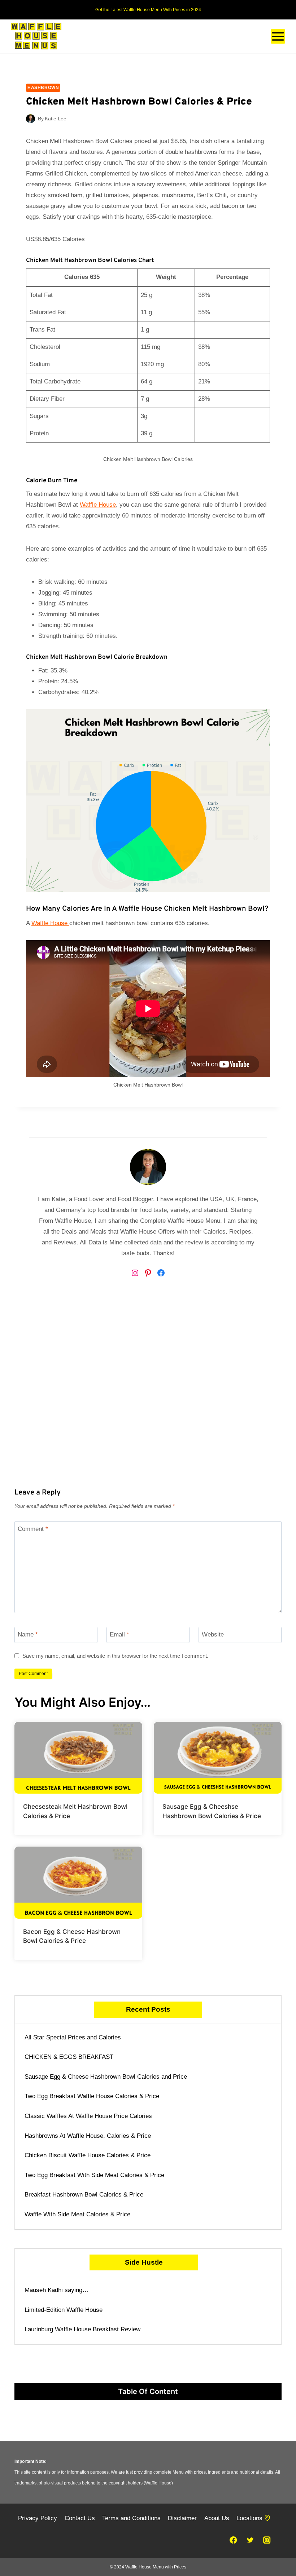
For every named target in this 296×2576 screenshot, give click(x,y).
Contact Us (80, 2518)
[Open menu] (278, 36)
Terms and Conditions (131, 2518)
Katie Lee (56, 119)
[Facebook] (233, 2540)
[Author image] (31, 119)
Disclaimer (182, 2518)
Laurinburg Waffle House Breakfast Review (82, 2329)
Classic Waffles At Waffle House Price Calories (88, 2116)
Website (213, 1635)
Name (28, 1635)
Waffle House (98, 505)
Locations (249, 2518)
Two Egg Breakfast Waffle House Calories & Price (92, 2096)
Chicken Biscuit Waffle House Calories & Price (88, 2155)
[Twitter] (250, 2540)
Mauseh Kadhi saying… (56, 2290)
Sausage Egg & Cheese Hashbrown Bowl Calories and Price (106, 2077)
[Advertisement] (148, 1407)
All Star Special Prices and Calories (73, 2037)
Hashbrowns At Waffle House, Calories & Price (88, 2136)
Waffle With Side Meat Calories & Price (77, 2214)
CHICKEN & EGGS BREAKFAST (69, 2057)
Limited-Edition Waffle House (64, 2310)
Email (119, 1635)
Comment (33, 1529)
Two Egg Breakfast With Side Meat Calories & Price (94, 2175)
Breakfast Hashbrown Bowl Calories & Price (84, 2195)
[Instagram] (267, 2540)
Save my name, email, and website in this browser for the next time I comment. (115, 1656)
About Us (217, 2518)
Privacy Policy (38, 2518)
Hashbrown (43, 88)
